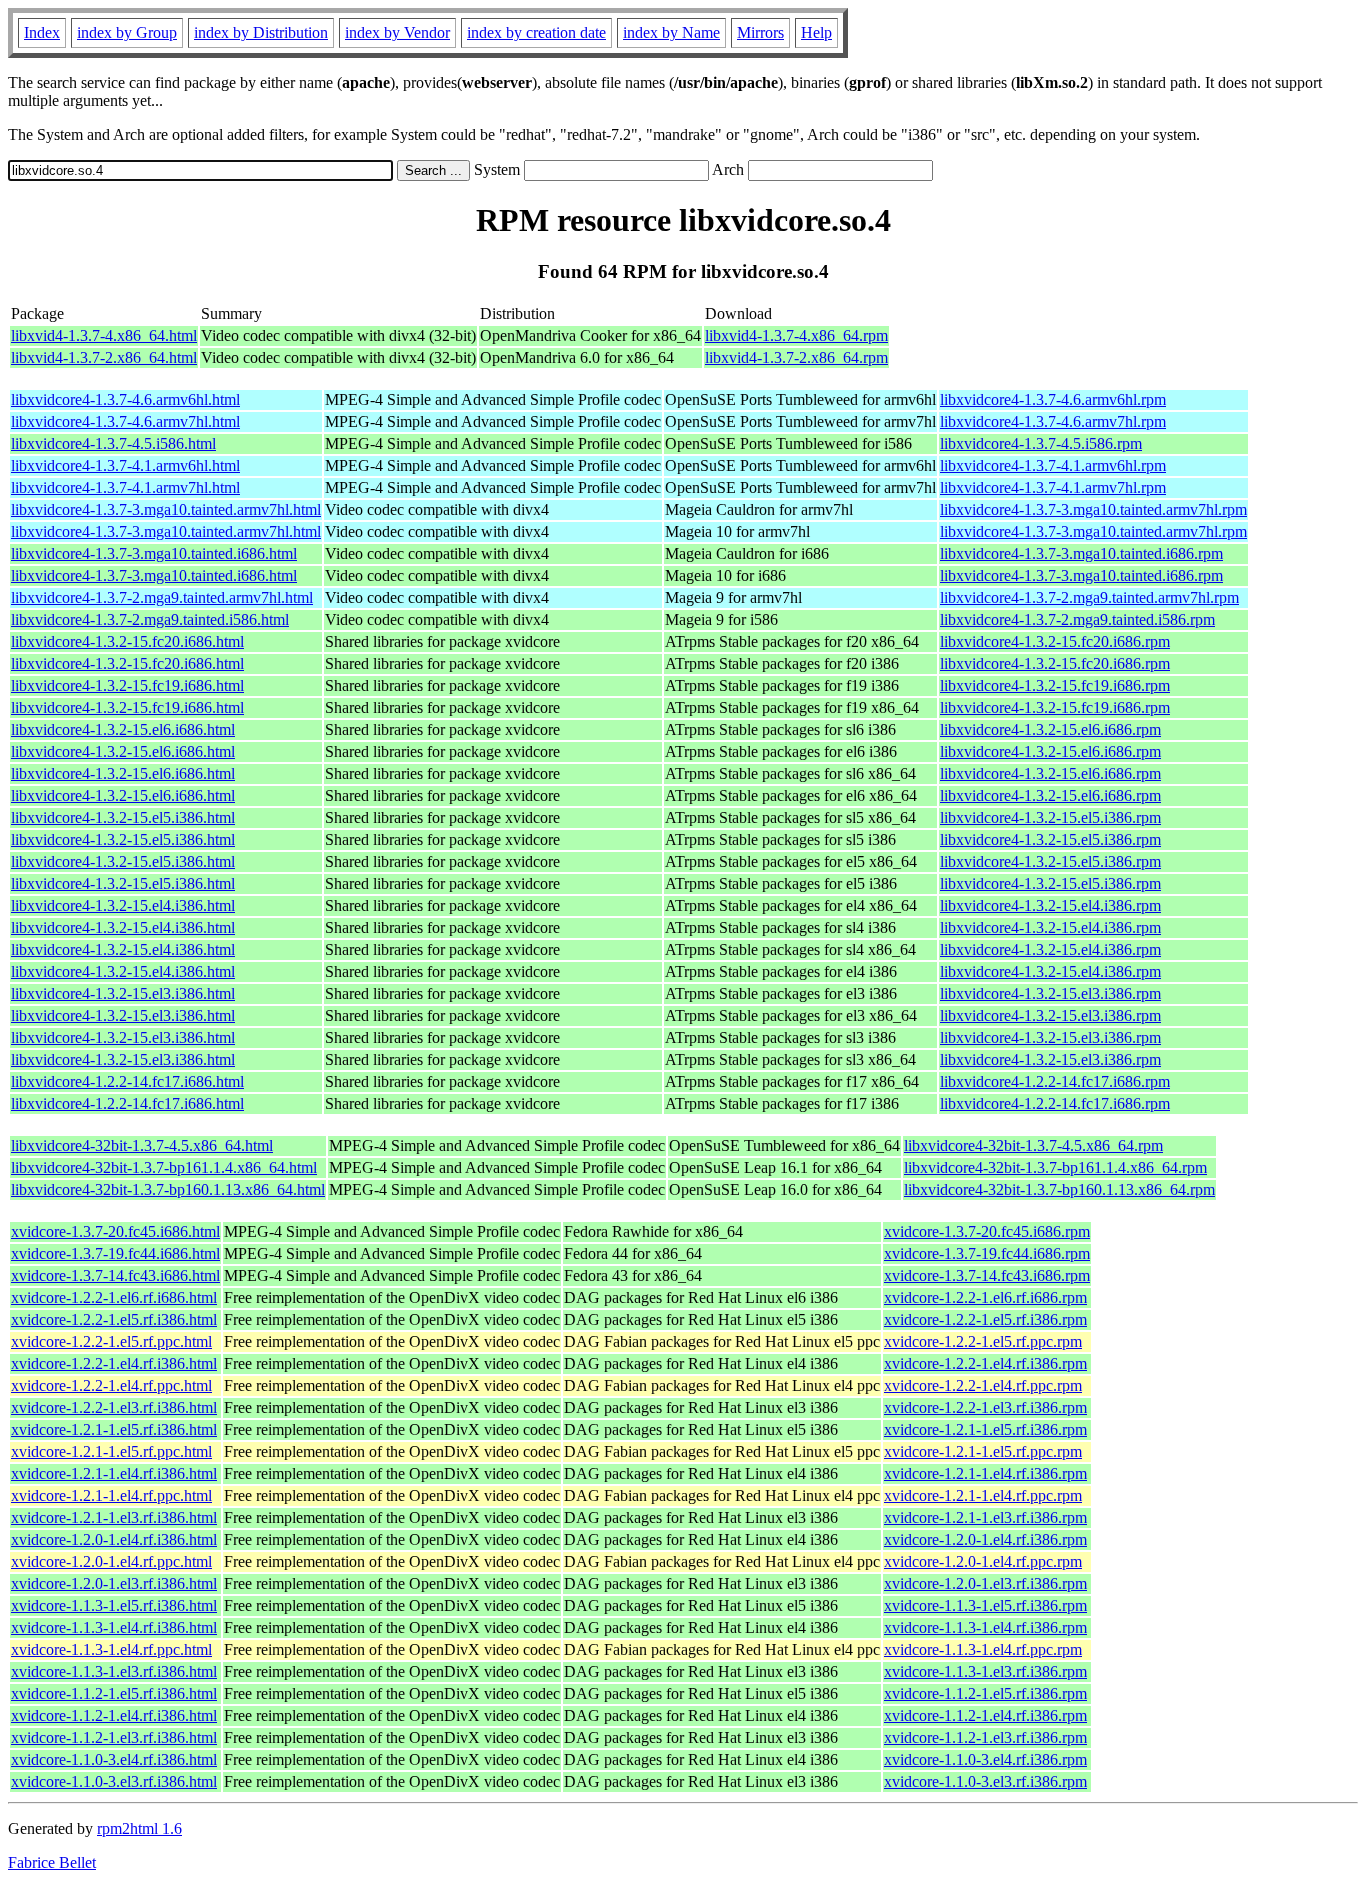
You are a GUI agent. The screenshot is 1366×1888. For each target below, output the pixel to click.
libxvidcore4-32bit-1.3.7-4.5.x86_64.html (142, 1145)
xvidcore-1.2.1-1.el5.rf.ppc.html (111, 1451)
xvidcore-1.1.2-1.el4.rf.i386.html (114, 1715)
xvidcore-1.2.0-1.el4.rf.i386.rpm (985, 1539)
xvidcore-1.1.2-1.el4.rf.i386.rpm (985, 1715)
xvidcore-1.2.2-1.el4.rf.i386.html (114, 1363)
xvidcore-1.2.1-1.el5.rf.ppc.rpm (983, 1451)
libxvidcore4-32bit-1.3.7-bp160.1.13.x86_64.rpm (1059, 1189)
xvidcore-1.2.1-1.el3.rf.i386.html (114, 1517)
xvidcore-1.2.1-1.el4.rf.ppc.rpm (983, 1495)
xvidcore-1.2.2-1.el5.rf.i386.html (114, 1319)
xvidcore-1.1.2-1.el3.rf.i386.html (114, 1737)
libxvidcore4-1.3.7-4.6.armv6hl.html (125, 399)
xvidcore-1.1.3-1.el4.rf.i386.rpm (985, 1627)
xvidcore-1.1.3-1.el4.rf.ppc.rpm (983, 1649)
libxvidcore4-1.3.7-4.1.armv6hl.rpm (1053, 465)
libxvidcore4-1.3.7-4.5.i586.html (113, 443)
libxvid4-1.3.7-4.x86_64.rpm (796, 335)
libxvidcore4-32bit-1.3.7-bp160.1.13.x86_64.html (168, 1189)
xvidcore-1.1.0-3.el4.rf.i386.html (114, 1759)
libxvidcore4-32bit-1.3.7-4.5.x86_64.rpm (1033, 1145)
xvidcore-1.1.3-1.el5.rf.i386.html (114, 1605)
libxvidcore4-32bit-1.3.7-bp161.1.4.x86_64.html (164, 1167)
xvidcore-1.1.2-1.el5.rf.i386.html (114, 1693)
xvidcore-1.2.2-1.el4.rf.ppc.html (111, 1385)
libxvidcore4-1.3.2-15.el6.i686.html (123, 729)
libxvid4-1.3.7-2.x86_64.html (104, 357)
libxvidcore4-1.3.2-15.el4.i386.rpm (1050, 905)
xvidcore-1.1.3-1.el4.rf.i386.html (114, 1627)
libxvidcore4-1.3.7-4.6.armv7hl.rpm (1053, 421)
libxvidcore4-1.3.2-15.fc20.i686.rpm (1055, 641)
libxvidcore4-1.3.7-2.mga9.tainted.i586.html (150, 619)
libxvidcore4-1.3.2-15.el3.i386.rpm (1050, 993)
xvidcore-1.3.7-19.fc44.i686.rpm (987, 1253)
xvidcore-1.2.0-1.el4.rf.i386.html (114, 1539)
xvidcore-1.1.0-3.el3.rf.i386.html (114, 1781)
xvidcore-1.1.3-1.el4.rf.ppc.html (111, 1649)
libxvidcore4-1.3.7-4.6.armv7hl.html (125, 421)
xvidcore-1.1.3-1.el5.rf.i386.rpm (985, 1605)
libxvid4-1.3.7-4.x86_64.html (104, 335)
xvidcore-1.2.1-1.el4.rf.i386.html (114, 1473)
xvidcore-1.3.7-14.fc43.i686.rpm (987, 1275)
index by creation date (536, 32)
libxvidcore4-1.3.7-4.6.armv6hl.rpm (1053, 399)
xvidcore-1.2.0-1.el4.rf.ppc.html (111, 1561)
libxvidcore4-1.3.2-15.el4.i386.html (123, 905)
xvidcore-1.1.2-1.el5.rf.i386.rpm (985, 1693)
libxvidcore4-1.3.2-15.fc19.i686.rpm (1055, 685)
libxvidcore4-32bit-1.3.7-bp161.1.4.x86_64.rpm (1055, 1167)
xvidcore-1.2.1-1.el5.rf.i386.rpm (985, 1429)
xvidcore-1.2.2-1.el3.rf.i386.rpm (985, 1407)
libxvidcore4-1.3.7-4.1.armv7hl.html (125, 487)
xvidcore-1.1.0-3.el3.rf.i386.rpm (985, 1781)
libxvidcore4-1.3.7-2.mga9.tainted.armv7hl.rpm (1089, 597)
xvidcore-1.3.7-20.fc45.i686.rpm (987, 1231)
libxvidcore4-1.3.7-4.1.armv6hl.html (125, 465)
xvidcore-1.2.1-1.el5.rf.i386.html (114, 1429)
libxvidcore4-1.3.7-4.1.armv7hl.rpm (1053, 487)
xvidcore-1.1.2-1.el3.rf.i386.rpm (985, 1737)
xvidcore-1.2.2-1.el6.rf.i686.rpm (985, 1297)
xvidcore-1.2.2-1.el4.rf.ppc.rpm (983, 1385)
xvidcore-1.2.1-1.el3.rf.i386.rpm (985, 1517)
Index (42, 32)
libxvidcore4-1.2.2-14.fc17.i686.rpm (1055, 1081)
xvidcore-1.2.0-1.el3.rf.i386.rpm (985, 1583)
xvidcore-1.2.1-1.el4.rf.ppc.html (111, 1495)
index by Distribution (261, 32)
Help (816, 32)
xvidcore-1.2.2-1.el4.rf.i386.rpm (985, 1363)
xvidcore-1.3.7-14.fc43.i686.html (115, 1275)
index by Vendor (397, 32)
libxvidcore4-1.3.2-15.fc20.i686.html (127, 641)
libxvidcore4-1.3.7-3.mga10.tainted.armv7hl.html (166, 509)
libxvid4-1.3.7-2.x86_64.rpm (796, 357)
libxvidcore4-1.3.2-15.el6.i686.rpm (1050, 729)
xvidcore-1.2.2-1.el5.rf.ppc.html (111, 1341)
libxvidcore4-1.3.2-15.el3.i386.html (123, 993)
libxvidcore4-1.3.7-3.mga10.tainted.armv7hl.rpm (1093, 509)
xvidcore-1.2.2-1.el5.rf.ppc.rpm (983, 1341)
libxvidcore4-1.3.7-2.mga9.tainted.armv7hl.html (162, 597)
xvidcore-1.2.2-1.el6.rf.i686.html (114, 1297)
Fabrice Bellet (52, 1862)
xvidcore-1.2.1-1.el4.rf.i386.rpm (985, 1473)
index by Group (127, 32)
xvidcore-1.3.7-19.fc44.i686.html (115, 1253)
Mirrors (760, 32)
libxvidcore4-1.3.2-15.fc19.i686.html (127, 685)
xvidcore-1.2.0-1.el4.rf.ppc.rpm (983, 1561)
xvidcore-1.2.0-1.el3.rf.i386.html (114, 1583)
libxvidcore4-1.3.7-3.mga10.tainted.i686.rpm (1081, 553)
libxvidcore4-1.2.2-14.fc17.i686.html (127, 1081)
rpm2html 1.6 (139, 1828)
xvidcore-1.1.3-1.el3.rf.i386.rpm (985, 1671)
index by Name (671, 32)
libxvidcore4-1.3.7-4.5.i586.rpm (1041, 443)
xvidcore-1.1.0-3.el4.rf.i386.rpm (985, 1759)
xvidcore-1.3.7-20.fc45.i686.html (115, 1231)
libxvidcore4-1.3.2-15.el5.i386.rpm (1050, 817)
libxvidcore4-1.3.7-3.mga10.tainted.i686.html (154, 553)
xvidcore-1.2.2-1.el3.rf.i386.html (114, 1407)
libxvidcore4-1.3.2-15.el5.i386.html (123, 817)
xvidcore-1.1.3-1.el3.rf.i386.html (114, 1671)
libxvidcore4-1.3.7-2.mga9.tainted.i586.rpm (1077, 619)
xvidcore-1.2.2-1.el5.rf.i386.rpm (985, 1319)
